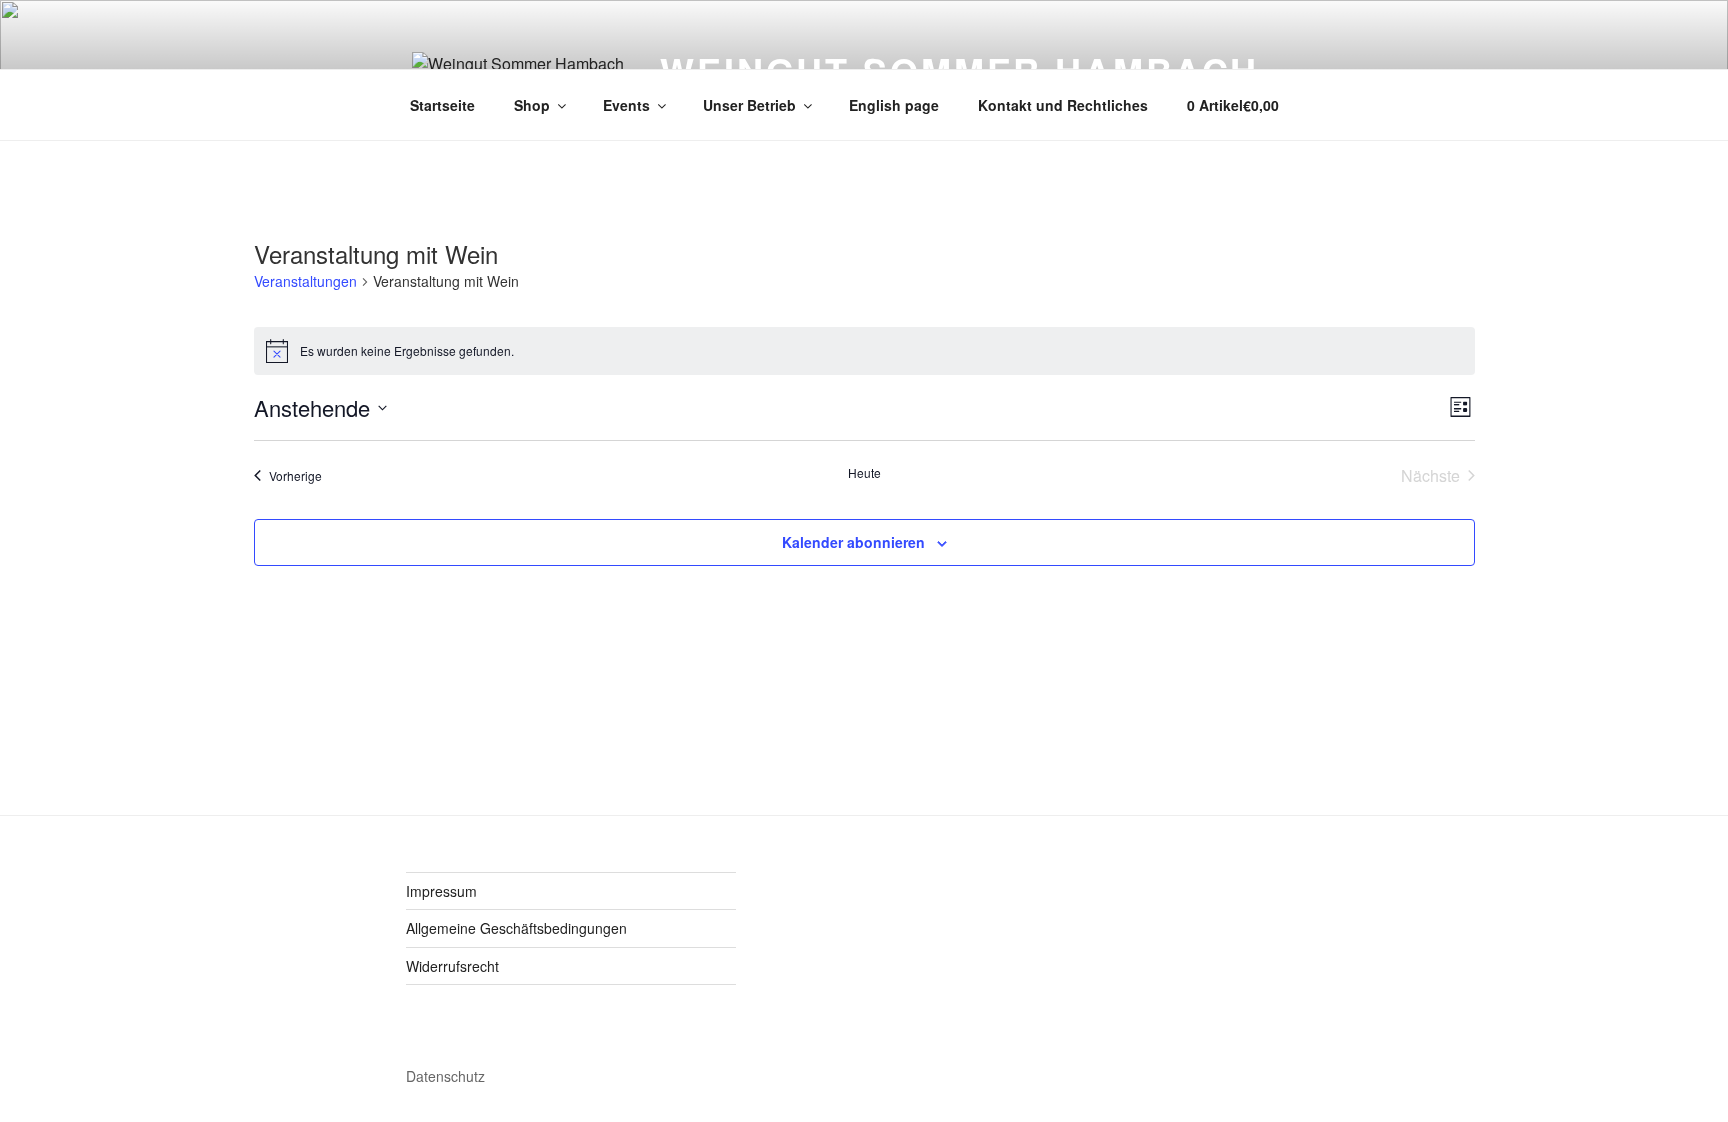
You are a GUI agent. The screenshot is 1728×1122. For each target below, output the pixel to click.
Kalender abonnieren (853, 542)
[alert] (864, 351)
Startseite (442, 105)
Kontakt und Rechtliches (1063, 105)
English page (894, 105)
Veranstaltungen (305, 281)
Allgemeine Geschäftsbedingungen (516, 928)
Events (626, 105)
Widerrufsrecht (452, 966)
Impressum (441, 891)
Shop (532, 105)
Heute (864, 473)
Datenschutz (445, 1076)
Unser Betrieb (749, 105)
